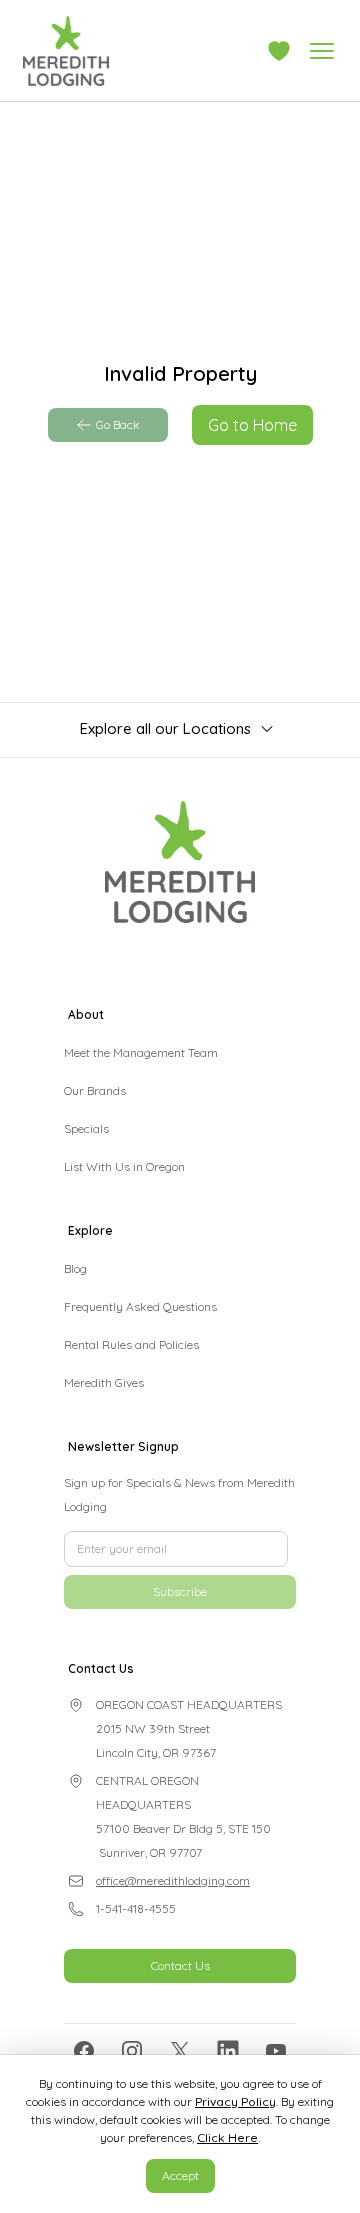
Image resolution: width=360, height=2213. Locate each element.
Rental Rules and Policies (131, 1344)
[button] (279, 51)
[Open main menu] (322, 51)
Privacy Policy (235, 2101)
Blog (75, 1268)
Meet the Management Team (141, 1052)
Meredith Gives (104, 1382)
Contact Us (180, 2044)
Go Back (118, 424)
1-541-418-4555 (136, 1987)
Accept (180, 2175)
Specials (86, 1128)
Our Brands (95, 1090)
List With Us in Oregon (124, 1166)
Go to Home (252, 425)
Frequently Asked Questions (140, 1306)
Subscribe (180, 1670)
